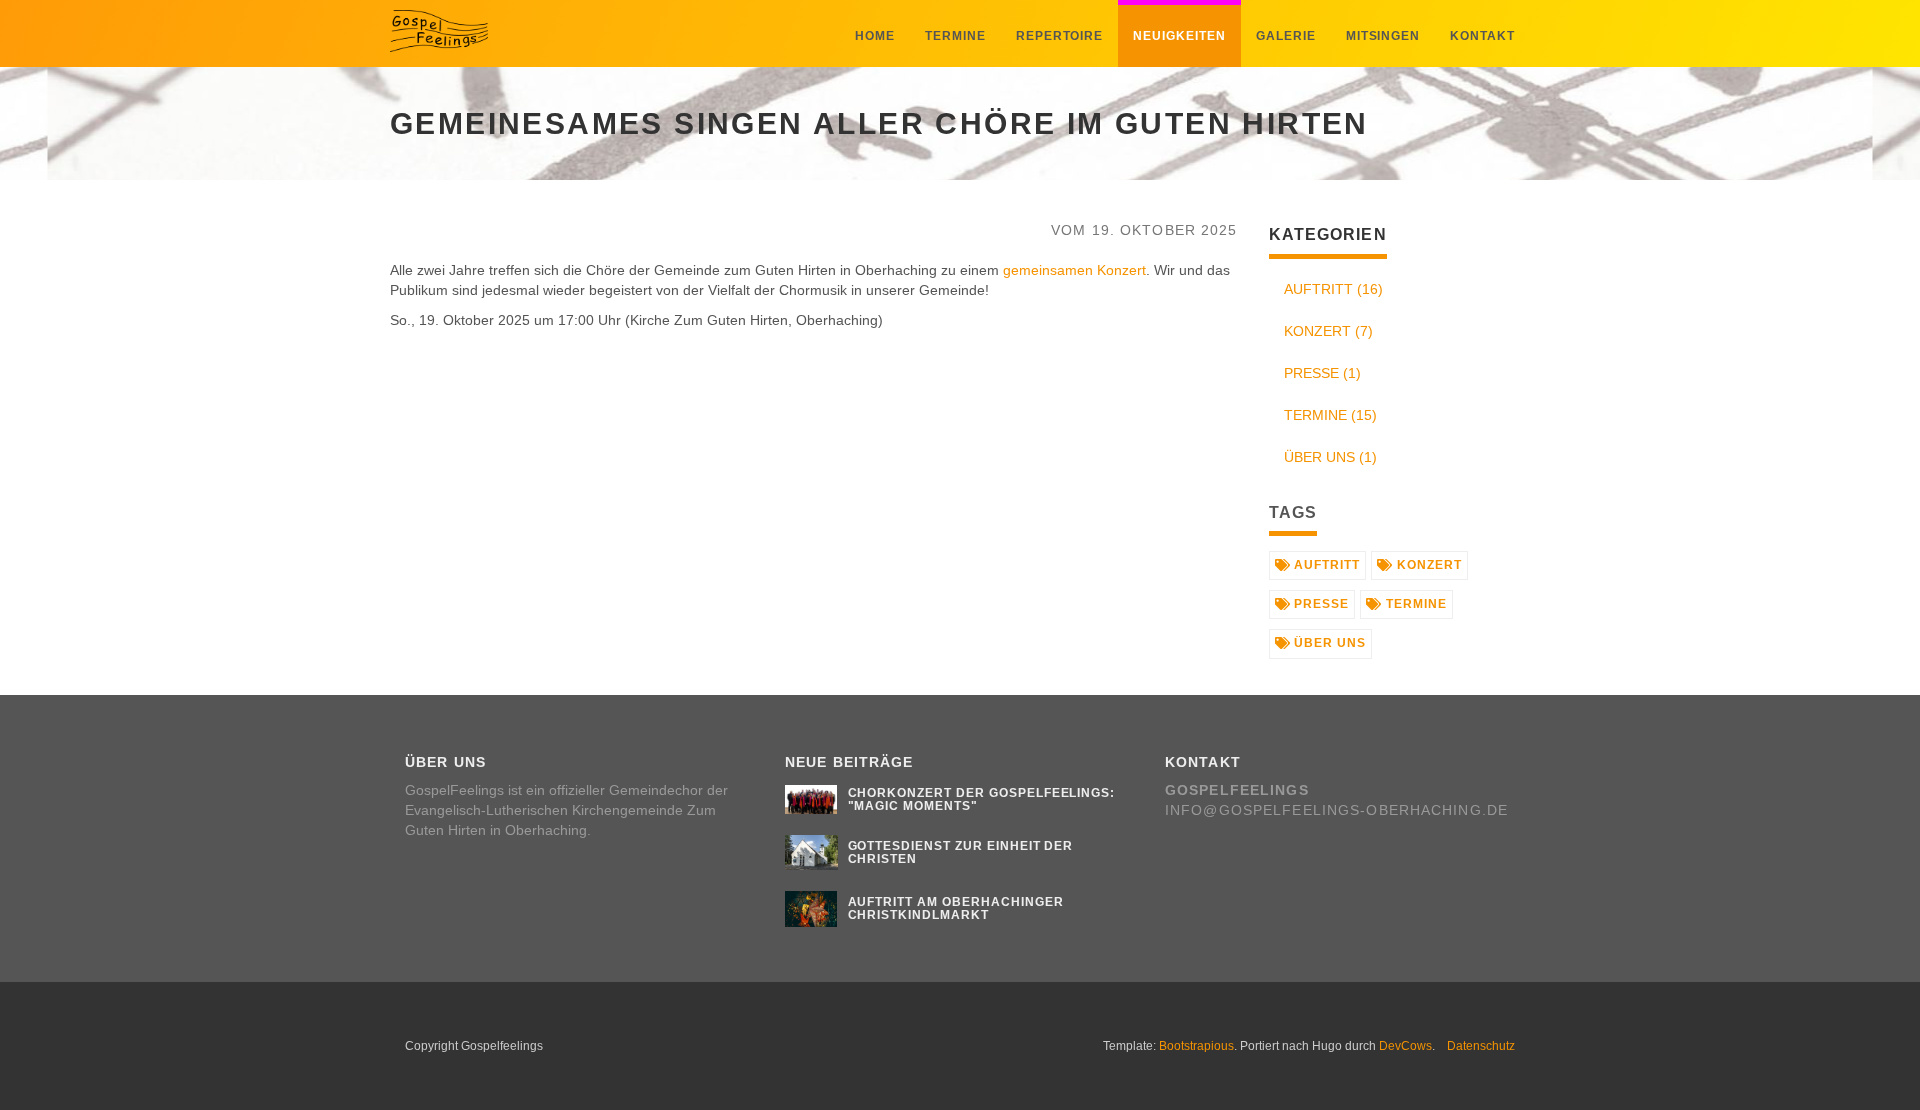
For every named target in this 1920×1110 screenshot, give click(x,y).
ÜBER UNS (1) (1330, 457)
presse (1319, 604)
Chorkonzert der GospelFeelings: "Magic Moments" (982, 799)
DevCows (1405, 1046)
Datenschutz (1481, 1046)
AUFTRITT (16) (1333, 289)
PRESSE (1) (1322, 373)
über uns (1328, 643)
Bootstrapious (1196, 1046)
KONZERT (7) (1328, 331)
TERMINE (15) (1330, 415)
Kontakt (1482, 36)
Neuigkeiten (1179, 36)
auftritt (1325, 565)
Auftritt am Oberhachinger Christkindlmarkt (956, 908)
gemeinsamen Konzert (1074, 270)
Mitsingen (1383, 36)
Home (875, 36)
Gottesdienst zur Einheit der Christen (961, 852)
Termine (955, 36)
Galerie (1286, 36)
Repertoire (1060, 36)
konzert (1427, 565)
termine (1414, 604)
